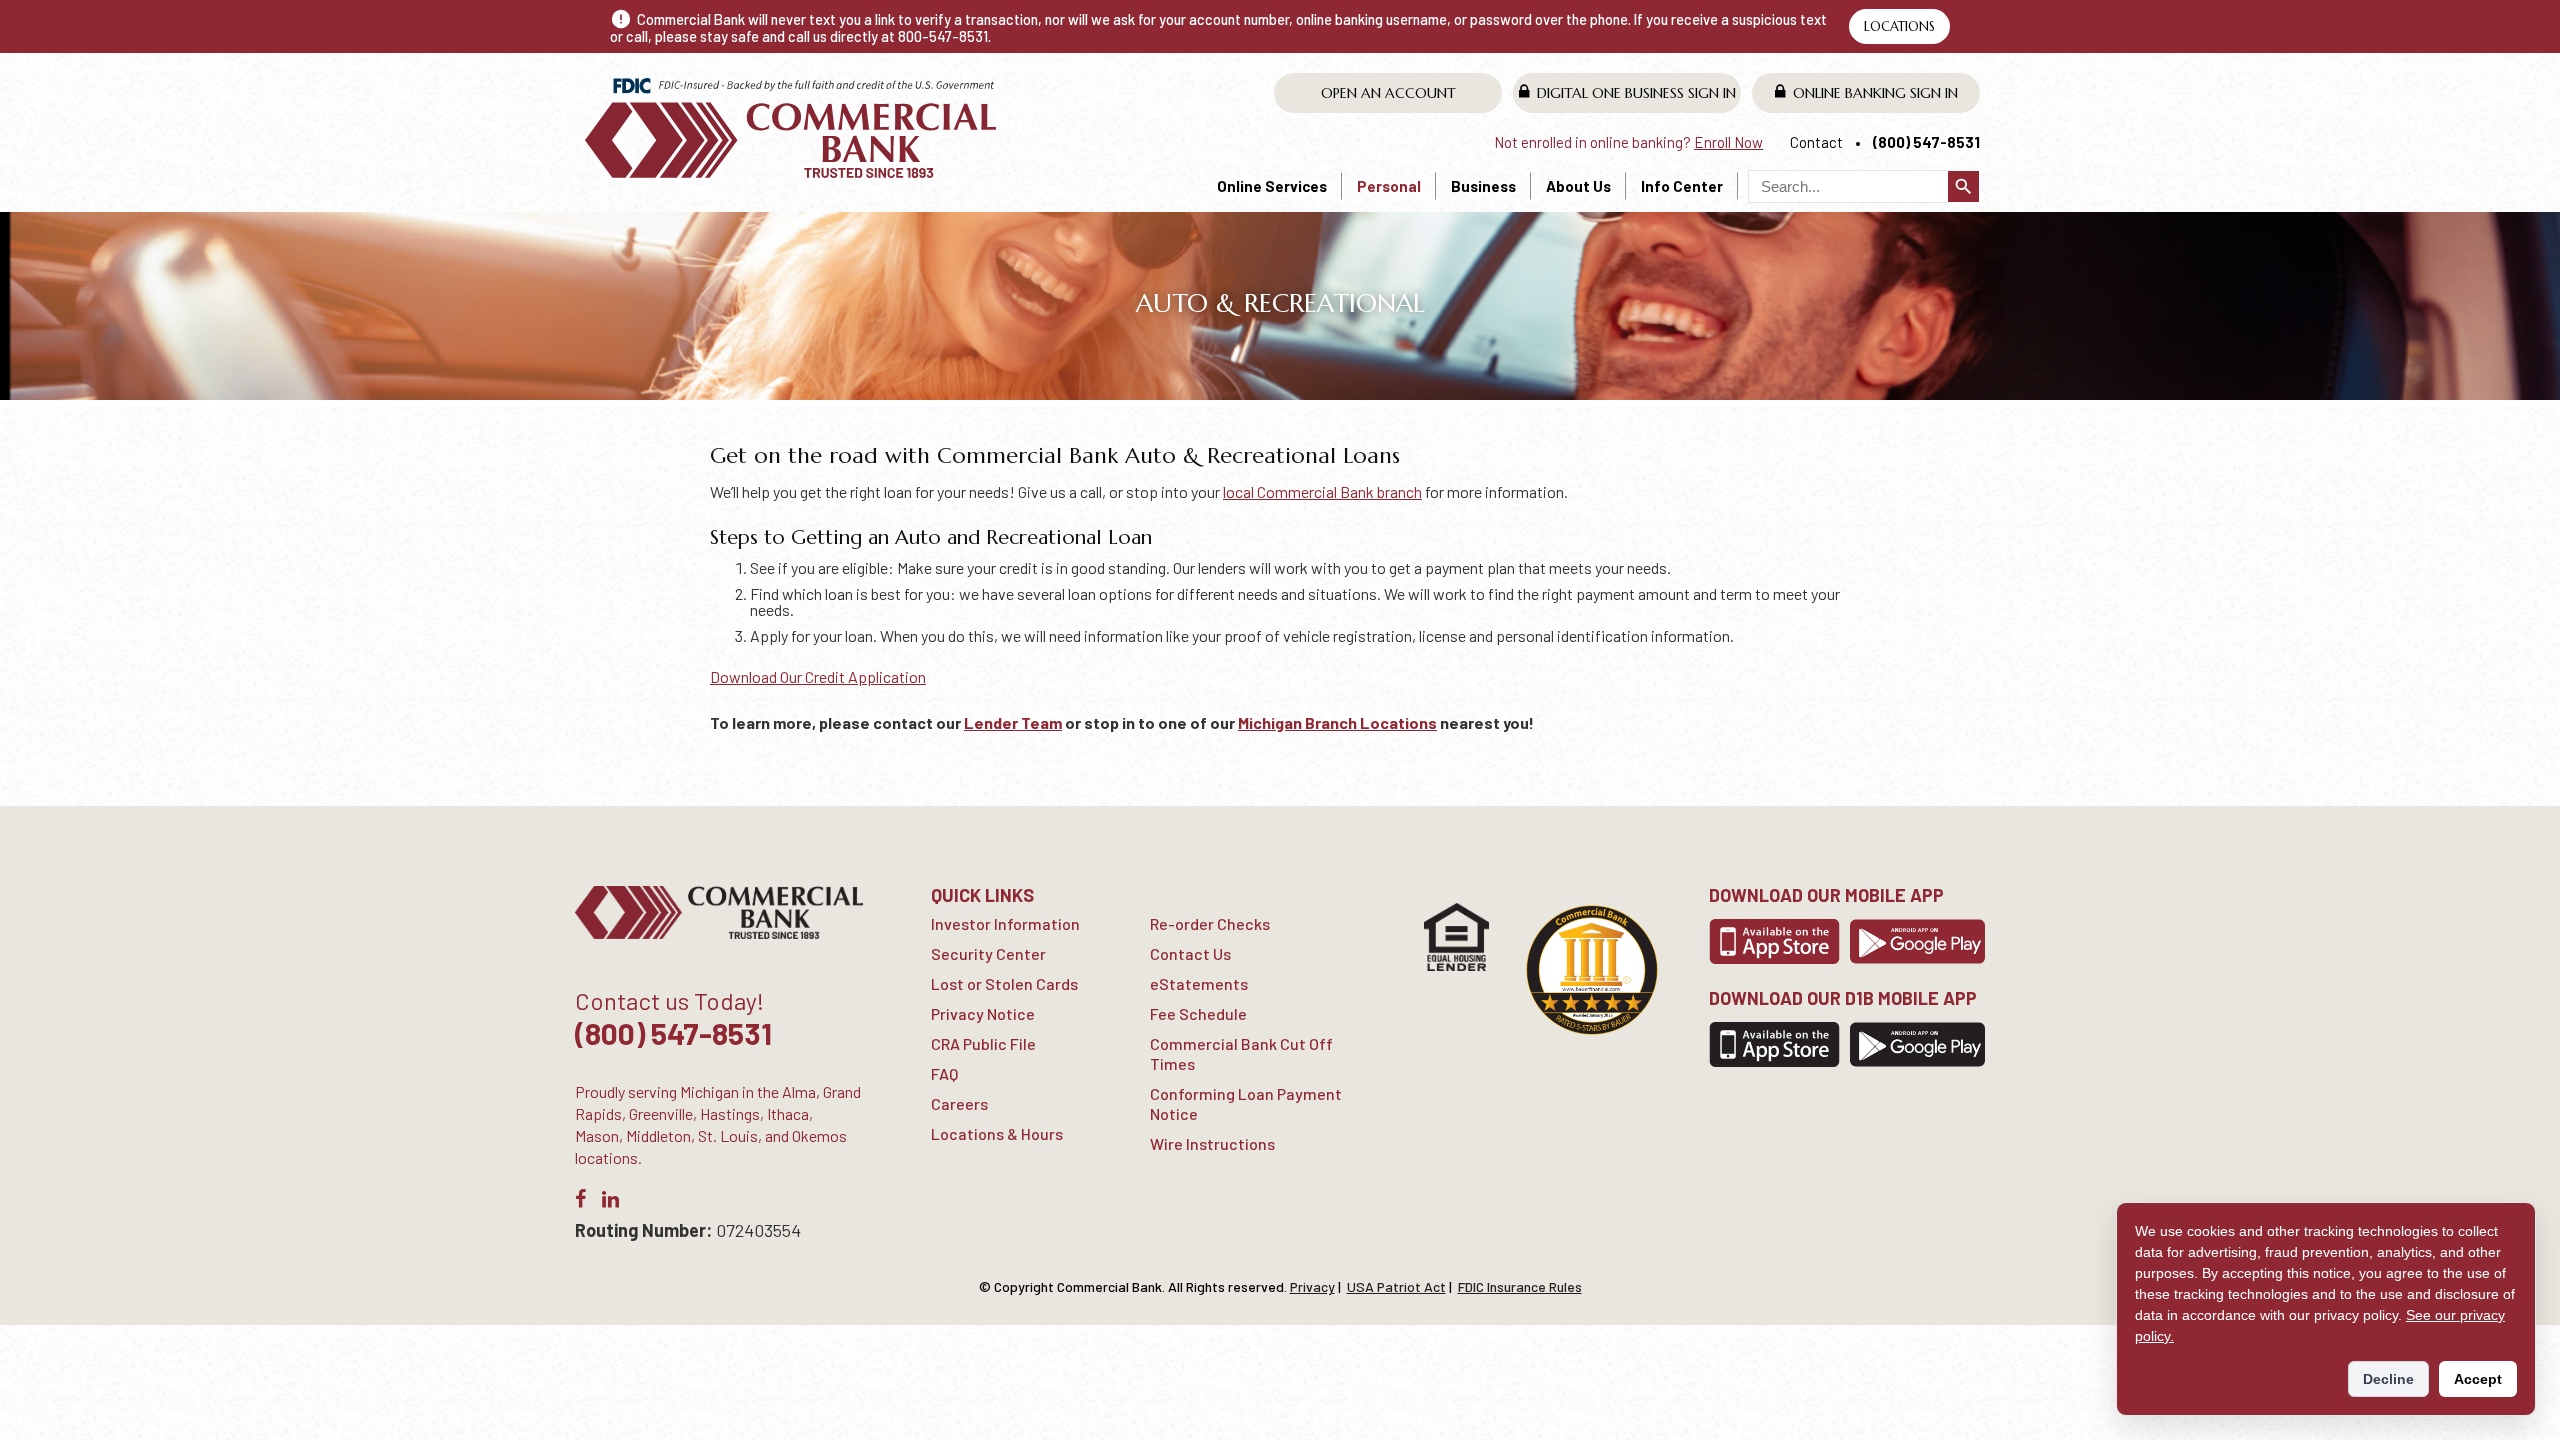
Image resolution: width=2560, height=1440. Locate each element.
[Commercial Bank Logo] (793, 128)
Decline (2388, 1379)
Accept (2478, 1379)
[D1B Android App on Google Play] (1917, 1044)
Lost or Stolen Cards (1004, 983)
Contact (1816, 142)
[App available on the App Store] (1774, 941)
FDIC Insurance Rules (1520, 1286)
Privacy (1312, 1286)
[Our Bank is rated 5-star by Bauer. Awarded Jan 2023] (1592, 970)
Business (1483, 186)
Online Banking (1875, 93)
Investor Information (1005, 923)
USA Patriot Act (1396, 1286)
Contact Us (1190, 953)
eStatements (1199, 983)
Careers (959, 1103)
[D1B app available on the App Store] (1774, 1044)
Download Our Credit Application (818, 676)
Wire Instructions (1212, 1143)
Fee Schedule (1198, 1013)
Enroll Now (1728, 142)
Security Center (988, 953)
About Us (1578, 186)
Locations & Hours (997, 1133)
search (1963, 186)
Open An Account (1388, 93)
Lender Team (1013, 722)
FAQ (944, 1073)
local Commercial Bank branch (1322, 491)
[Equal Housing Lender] (1456, 937)
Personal (1389, 186)
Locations (1899, 26)
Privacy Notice (983, 1013)
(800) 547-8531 (1926, 142)
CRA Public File (983, 1043)
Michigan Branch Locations (1337, 722)
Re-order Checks (1210, 923)
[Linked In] (610, 1202)
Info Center (1682, 186)
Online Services (1272, 186)
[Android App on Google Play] (1917, 941)
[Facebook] (580, 1202)
